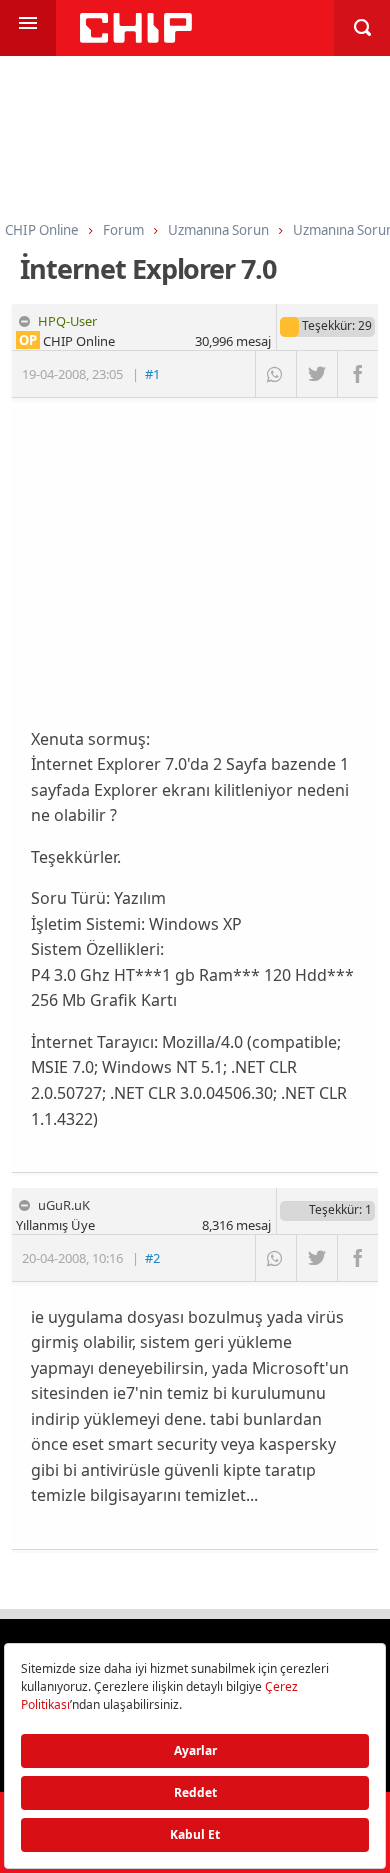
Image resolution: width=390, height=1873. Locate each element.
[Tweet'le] (316, 374)
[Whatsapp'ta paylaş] (275, 374)
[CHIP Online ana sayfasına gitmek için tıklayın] (136, 37)
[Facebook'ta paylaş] (357, 374)
